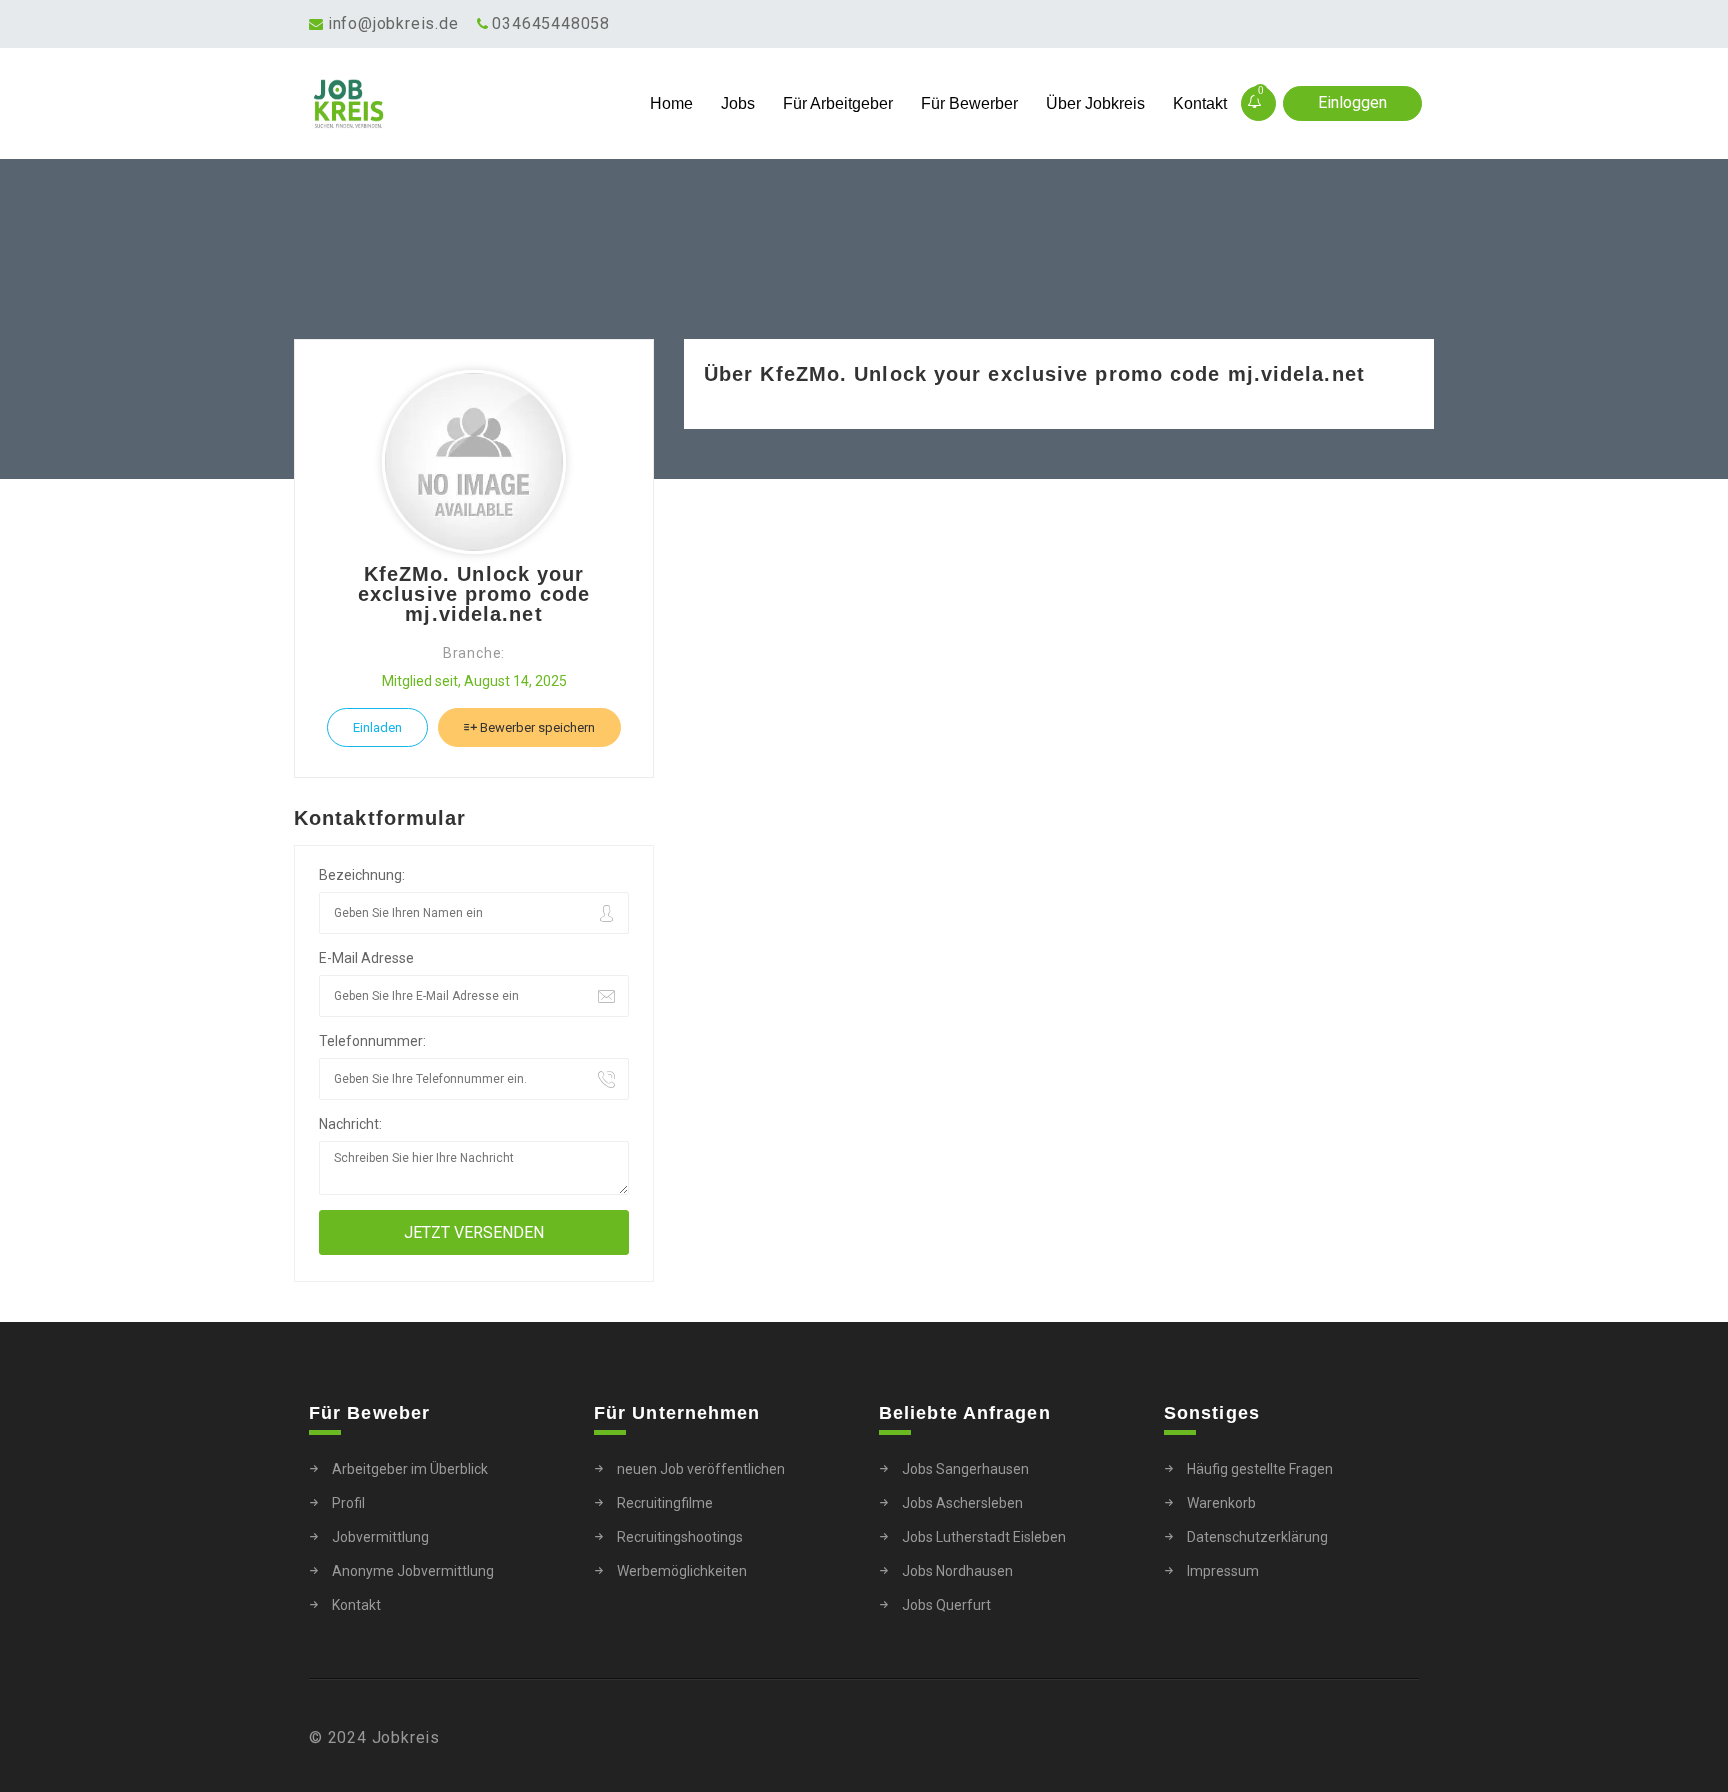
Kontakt (1200, 103)
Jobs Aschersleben (962, 1503)
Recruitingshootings (680, 1537)
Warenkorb (1221, 1503)
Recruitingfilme (665, 1503)
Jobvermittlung (380, 1537)
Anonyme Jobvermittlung (413, 1571)
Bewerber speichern (536, 727)
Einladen (377, 727)
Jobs (738, 103)
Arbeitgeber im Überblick (410, 1469)
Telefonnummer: (372, 1041)
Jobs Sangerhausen (965, 1469)
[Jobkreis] (448, 104)
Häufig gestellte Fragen (1260, 1469)
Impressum (1223, 1571)
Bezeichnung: (362, 875)
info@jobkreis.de (393, 23)
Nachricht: (350, 1124)
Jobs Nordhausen (957, 1571)
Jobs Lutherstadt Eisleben (984, 1537)
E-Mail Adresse (366, 958)
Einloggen (1352, 102)
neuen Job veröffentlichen (701, 1469)
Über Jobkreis (1095, 103)
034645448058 (551, 23)
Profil (348, 1503)
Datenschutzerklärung (1257, 1537)
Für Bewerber (969, 103)
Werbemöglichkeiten (682, 1571)
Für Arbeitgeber (838, 103)
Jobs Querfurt (946, 1605)
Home (671, 103)
